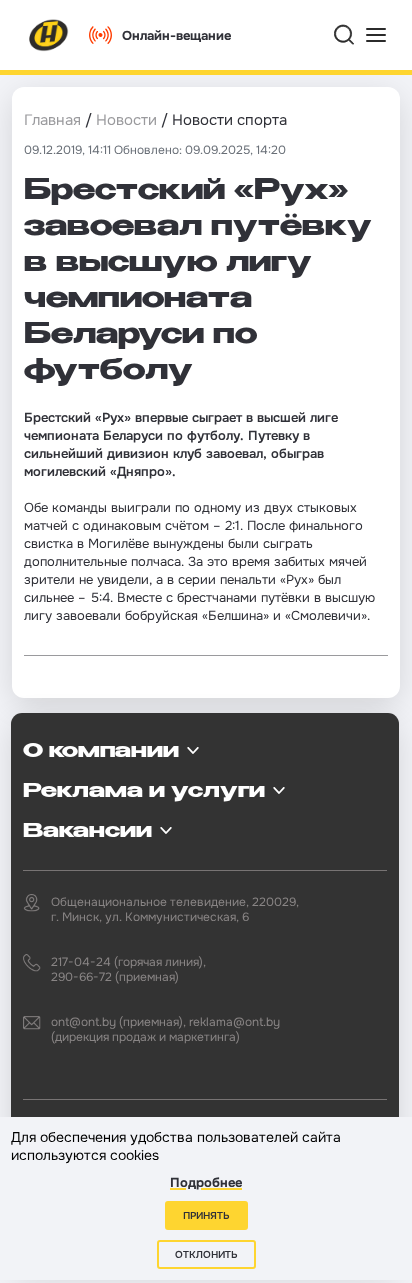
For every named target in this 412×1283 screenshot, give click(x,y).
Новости (126, 120)
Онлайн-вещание (176, 35)
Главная (52, 120)
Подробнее (206, 1182)
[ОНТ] (49, 35)
